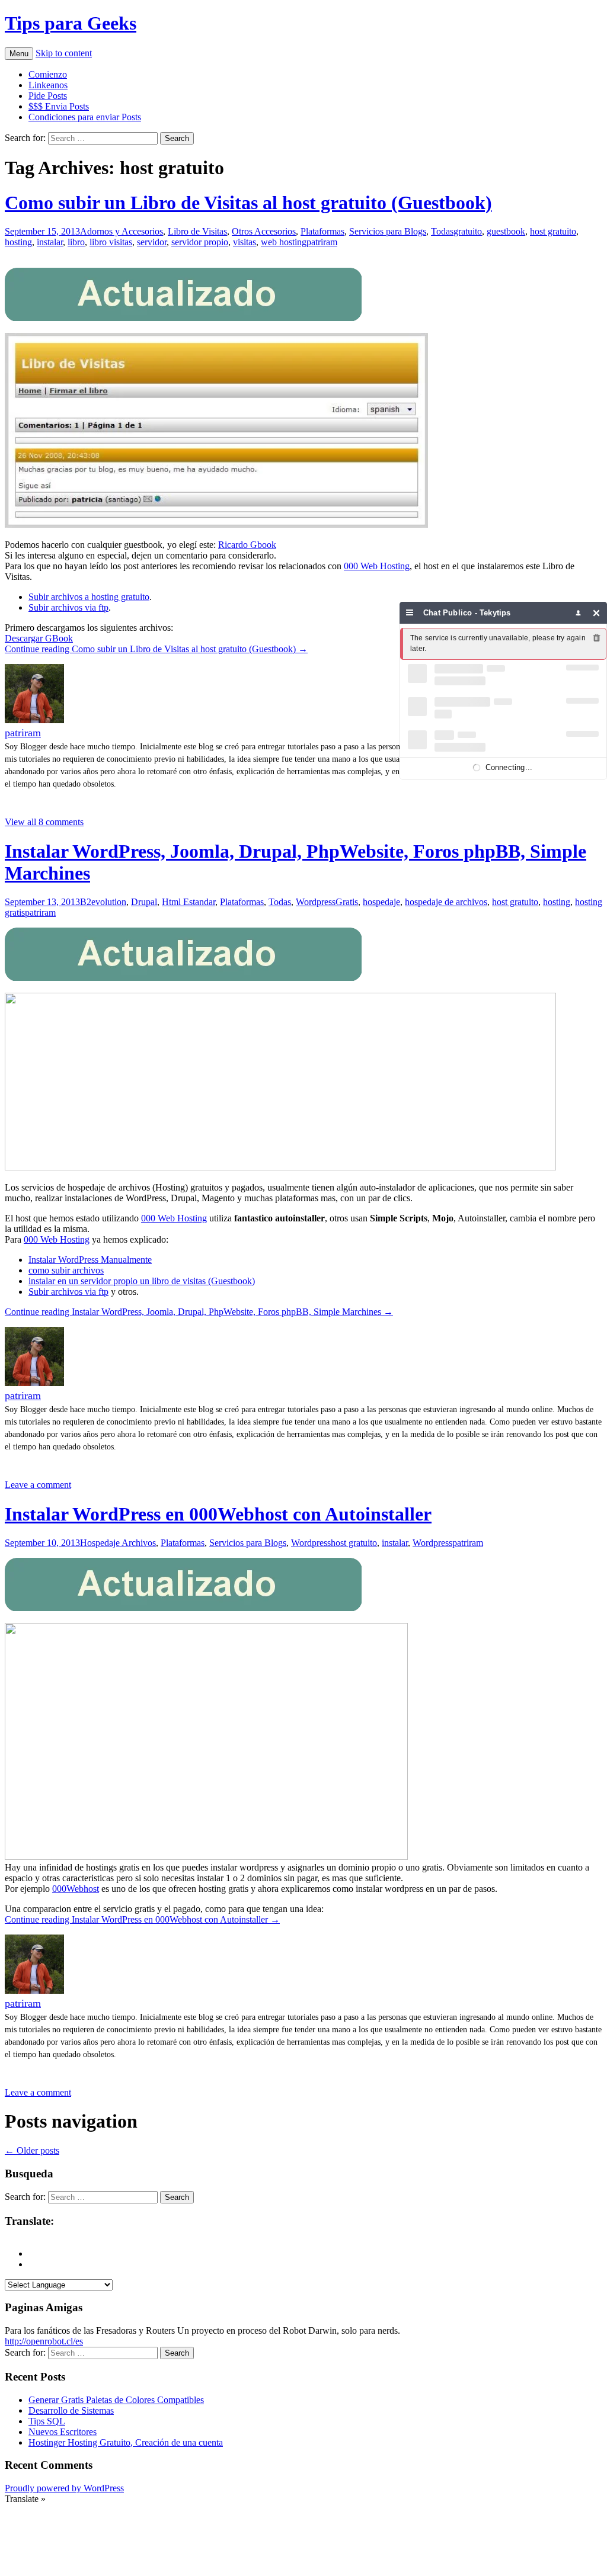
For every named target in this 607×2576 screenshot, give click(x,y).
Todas (442, 231)
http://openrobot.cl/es (44, 2341)
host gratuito (553, 231)
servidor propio (200, 242)
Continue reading (156, 649)
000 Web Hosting (377, 566)
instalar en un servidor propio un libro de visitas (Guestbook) (142, 1281)
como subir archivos (66, 1270)
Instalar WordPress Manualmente (90, 1260)
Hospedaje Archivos (118, 1543)
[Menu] (410, 613)
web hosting (284, 242)
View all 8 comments (44, 822)
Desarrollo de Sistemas (71, 2410)
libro (76, 242)
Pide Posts (48, 96)
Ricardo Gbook (247, 545)
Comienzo (48, 74)
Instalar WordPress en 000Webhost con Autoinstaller (218, 1514)
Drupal (144, 902)
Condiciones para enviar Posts (85, 117)
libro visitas (111, 242)
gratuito (468, 231)
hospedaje (381, 902)
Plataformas (322, 231)
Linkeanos (48, 85)
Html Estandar (189, 902)
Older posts (32, 2150)
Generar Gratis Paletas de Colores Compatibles (116, 2400)
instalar (50, 242)
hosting (18, 242)
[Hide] (597, 613)
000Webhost (76, 1889)
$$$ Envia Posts (59, 106)
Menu (19, 54)
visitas (245, 242)
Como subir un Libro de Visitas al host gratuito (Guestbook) (248, 203)
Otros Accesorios (264, 231)
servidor (152, 242)
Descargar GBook (39, 638)
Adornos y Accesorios (122, 231)
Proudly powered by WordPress (64, 2488)
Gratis (347, 902)
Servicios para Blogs (388, 231)
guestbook (506, 231)
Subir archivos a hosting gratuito (89, 597)
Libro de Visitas (197, 231)
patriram (322, 242)
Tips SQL (47, 2421)
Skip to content (64, 53)
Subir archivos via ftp (68, 607)
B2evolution (103, 902)
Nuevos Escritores (63, 2432)
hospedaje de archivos (446, 902)
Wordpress (316, 902)
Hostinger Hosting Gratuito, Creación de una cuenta (126, 2442)
